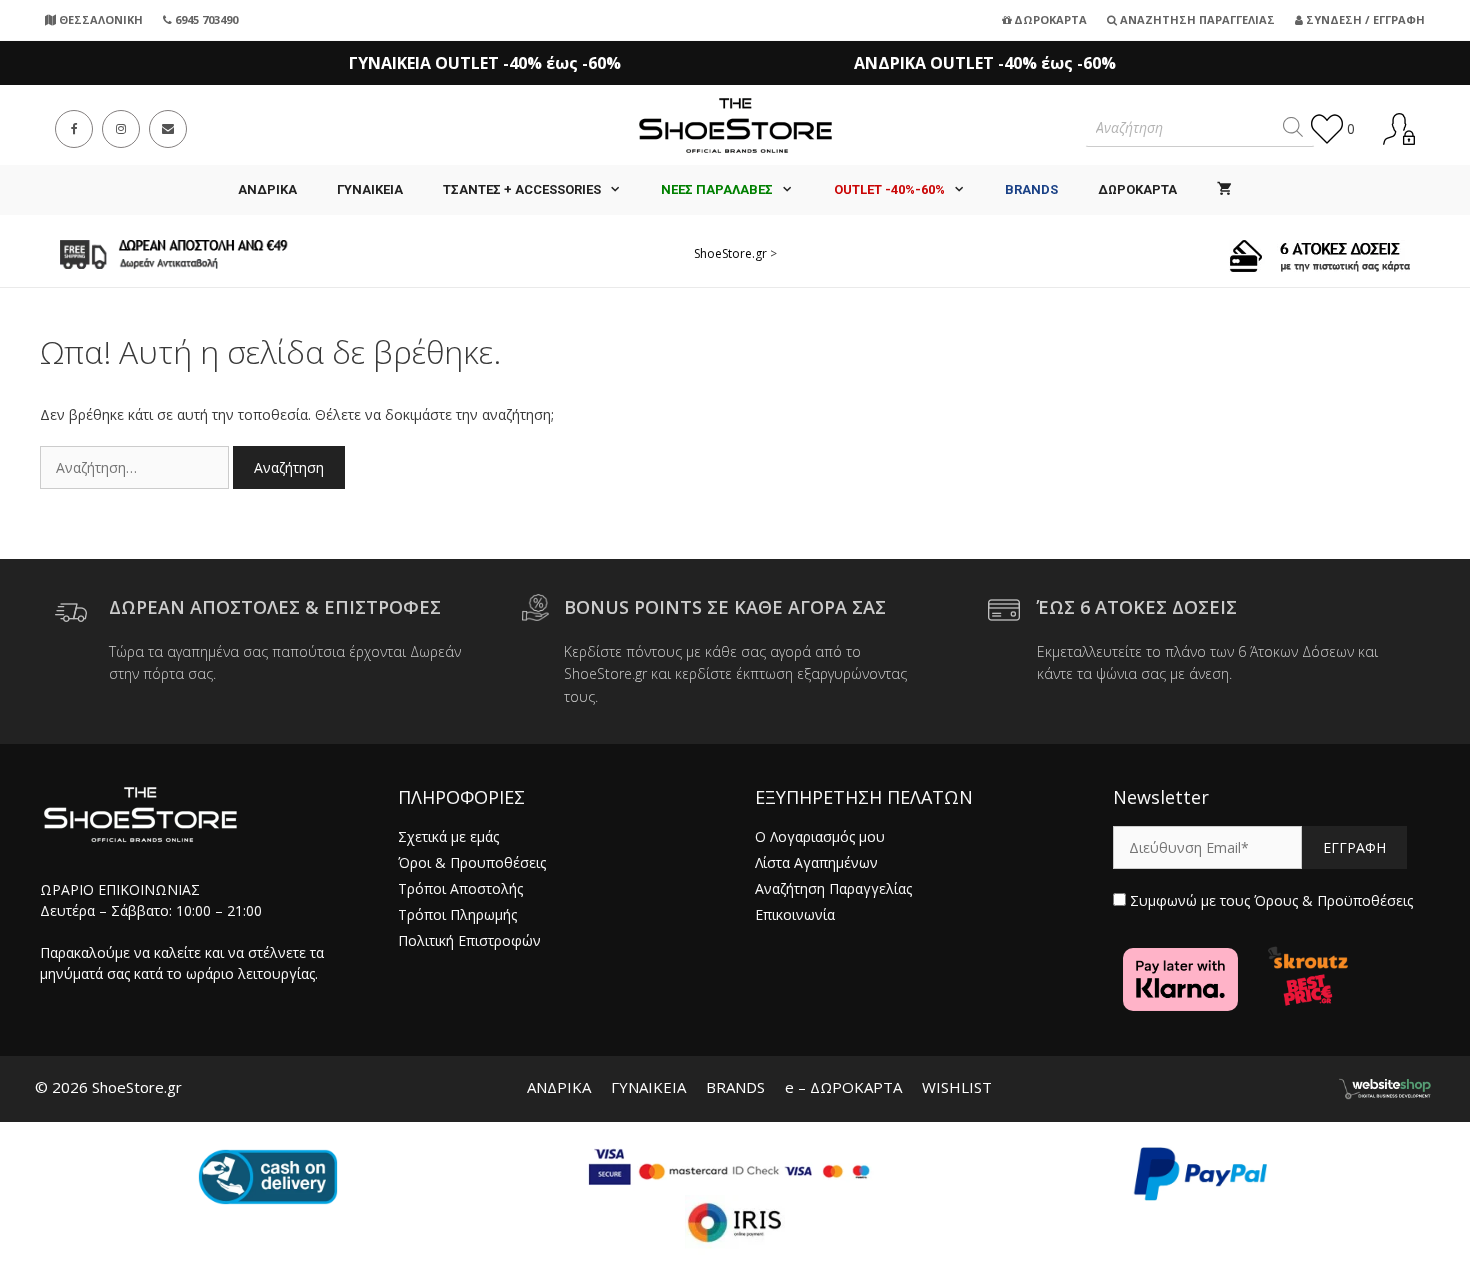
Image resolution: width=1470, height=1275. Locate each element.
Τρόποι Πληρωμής (457, 914)
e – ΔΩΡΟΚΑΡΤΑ (843, 1087)
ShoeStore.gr (730, 253)
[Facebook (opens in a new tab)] (74, 129)
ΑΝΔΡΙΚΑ (267, 189)
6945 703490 (205, 19)
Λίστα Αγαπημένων (816, 862)
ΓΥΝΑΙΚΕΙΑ (370, 189)
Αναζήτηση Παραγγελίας (1196, 19)
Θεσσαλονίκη (99, 19)
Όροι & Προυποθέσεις (472, 862)
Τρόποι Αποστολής (460, 888)
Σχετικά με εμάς (448, 836)
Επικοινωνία (795, 914)
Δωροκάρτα (1049, 19)
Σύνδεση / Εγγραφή (1364, 19)
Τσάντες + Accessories (522, 189)
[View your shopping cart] (1224, 190)
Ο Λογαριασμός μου (820, 836)
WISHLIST (957, 1087)
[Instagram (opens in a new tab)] (121, 129)
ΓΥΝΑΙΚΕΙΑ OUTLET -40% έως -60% (485, 63)
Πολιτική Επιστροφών (469, 940)
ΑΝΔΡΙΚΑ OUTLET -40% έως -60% (985, 63)
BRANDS (735, 1087)
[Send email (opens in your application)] (168, 129)
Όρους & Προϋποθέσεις (1333, 900)
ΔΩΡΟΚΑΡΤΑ (1137, 189)
